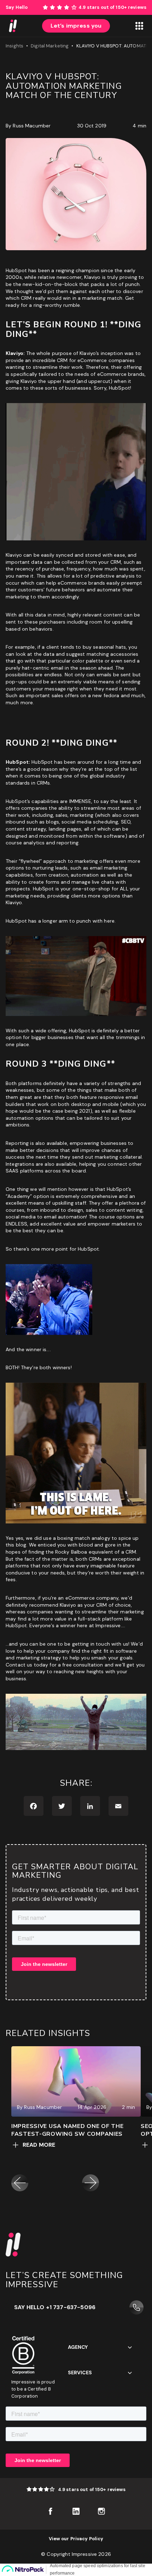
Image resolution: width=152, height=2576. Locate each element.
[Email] (118, 1806)
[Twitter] (62, 1806)
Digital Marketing (50, 46)
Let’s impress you (76, 26)
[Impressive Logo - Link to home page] (13, 26)
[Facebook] (34, 1806)
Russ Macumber (32, 126)
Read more (39, 2145)
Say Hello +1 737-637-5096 (55, 2307)
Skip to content (133, 3)
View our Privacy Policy (76, 2539)
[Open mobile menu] (139, 26)
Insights (14, 46)
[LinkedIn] (90, 1806)
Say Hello (17, 7)
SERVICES (80, 2373)
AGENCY (78, 2347)
